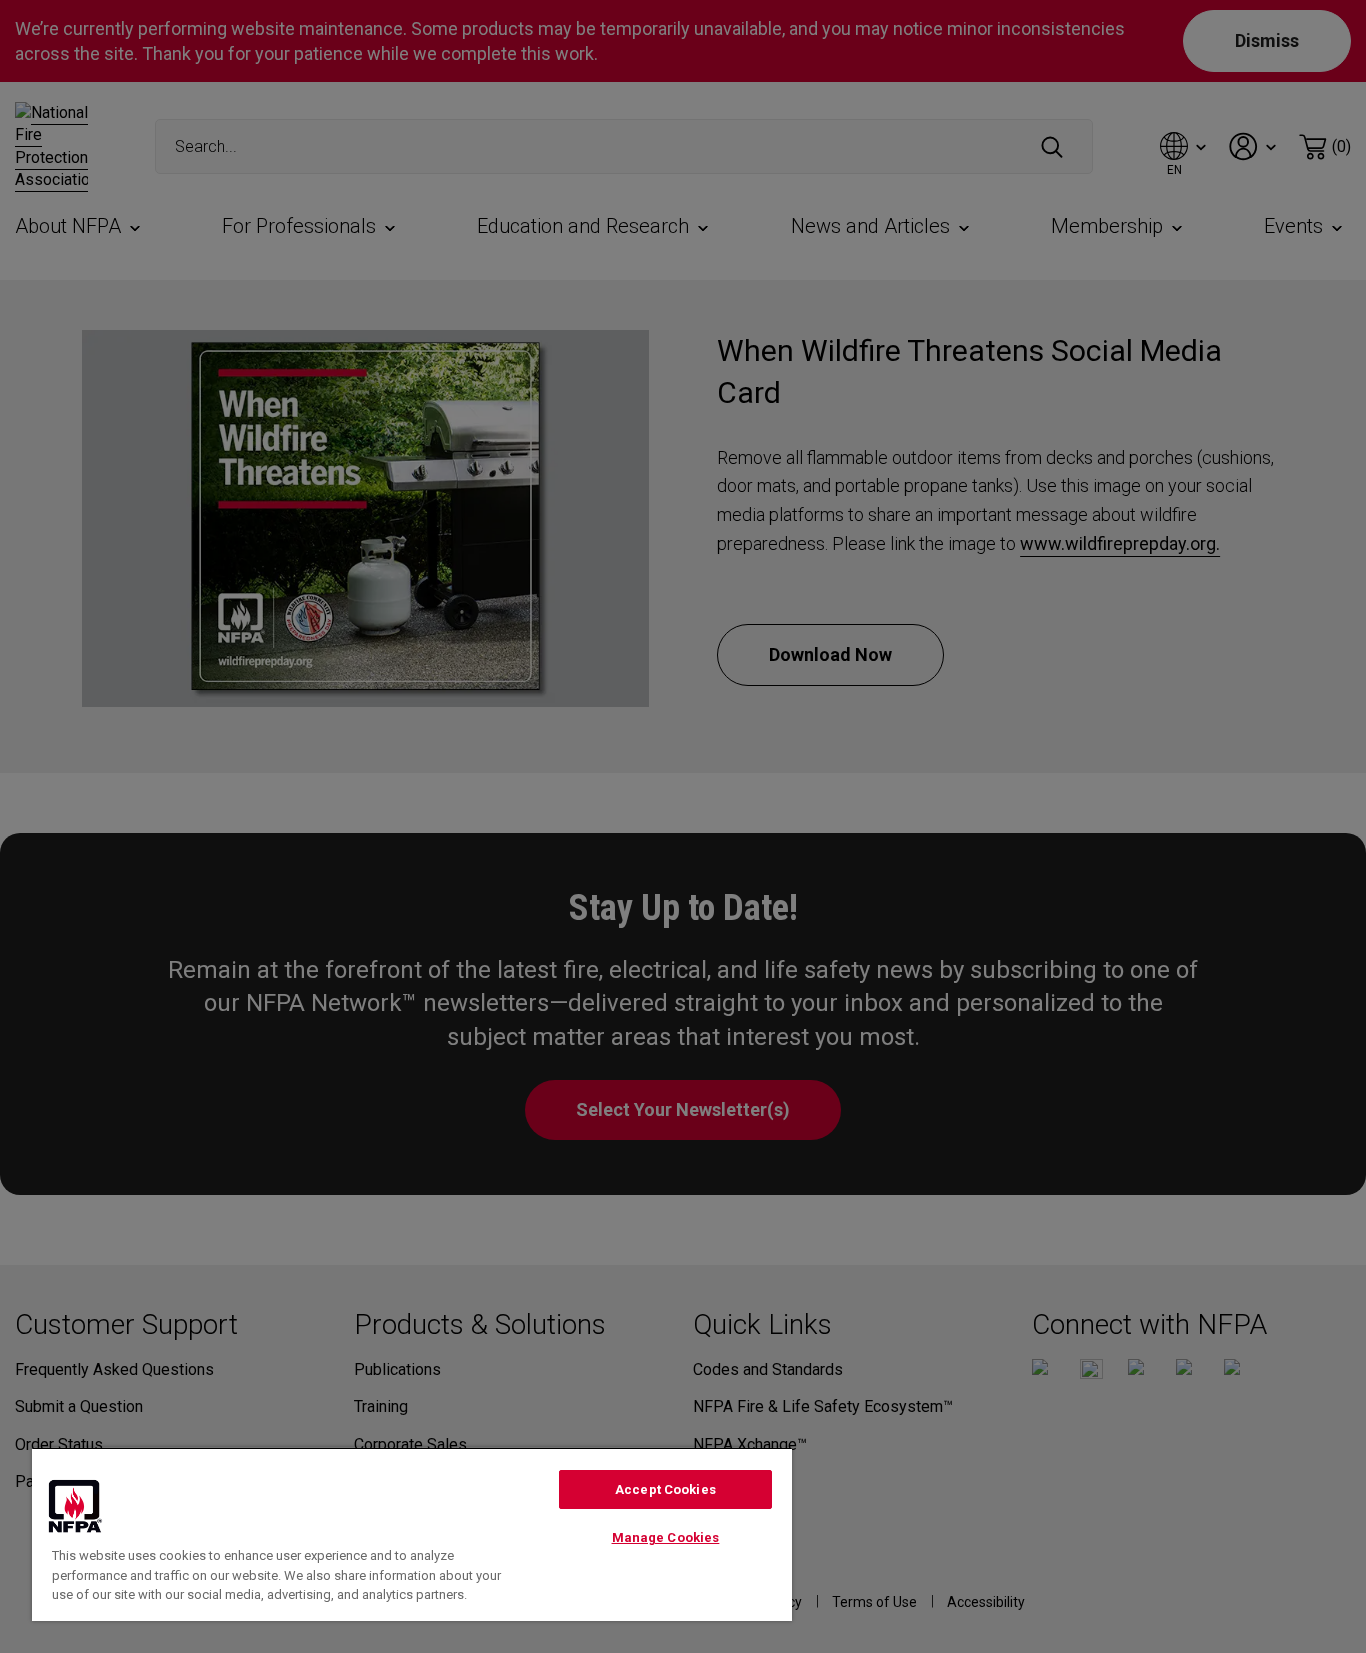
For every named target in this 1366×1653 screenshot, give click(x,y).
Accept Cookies (665, 1489)
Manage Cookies (666, 1537)
